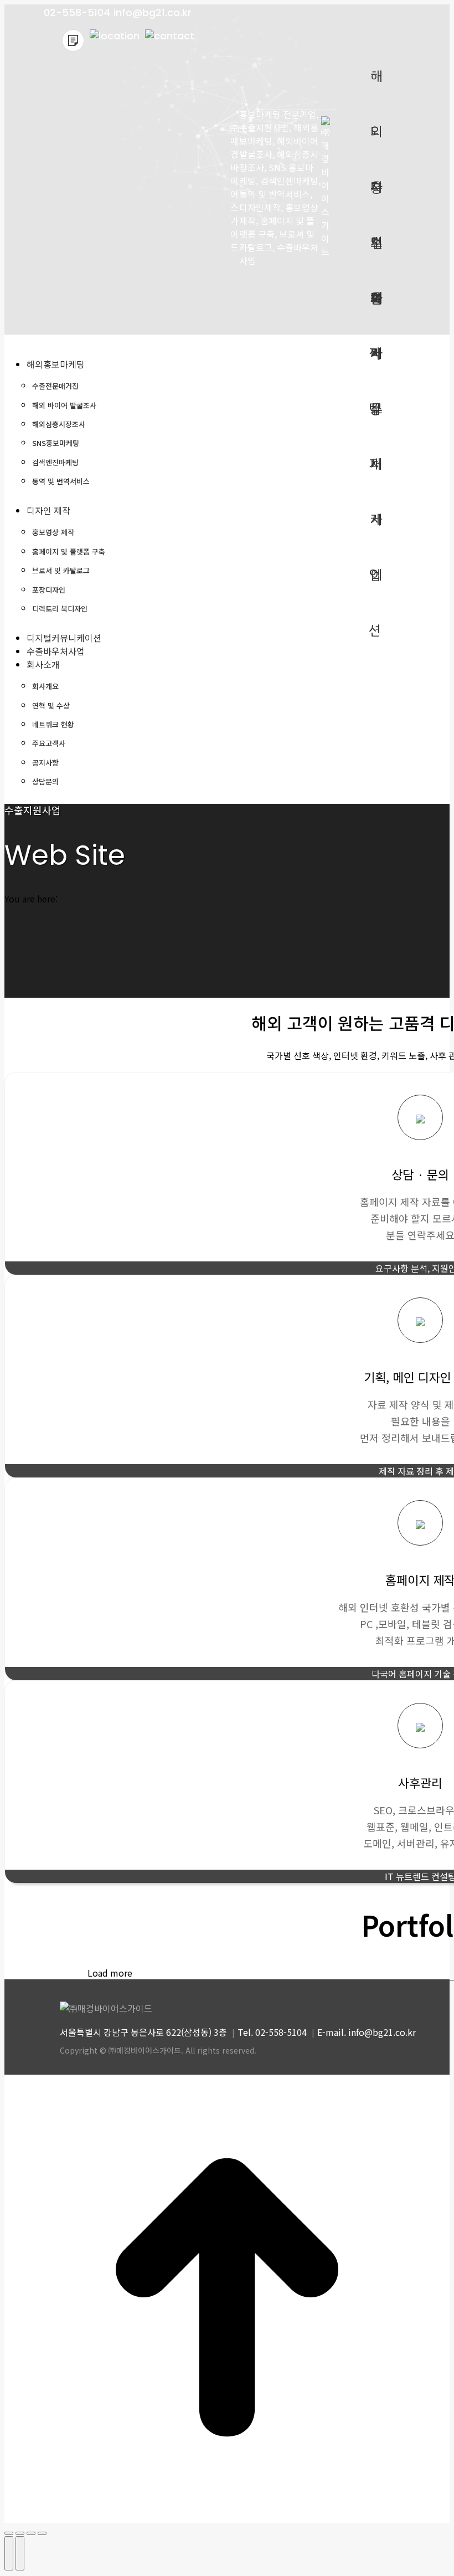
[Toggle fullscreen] (31, 2533)
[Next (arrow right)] (20, 2553)
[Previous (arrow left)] (9, 2553)
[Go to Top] (227, 2516)
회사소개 (375, 307)
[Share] (20, 2533)
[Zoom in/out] (42, 2533)
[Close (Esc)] (9, 2533)
